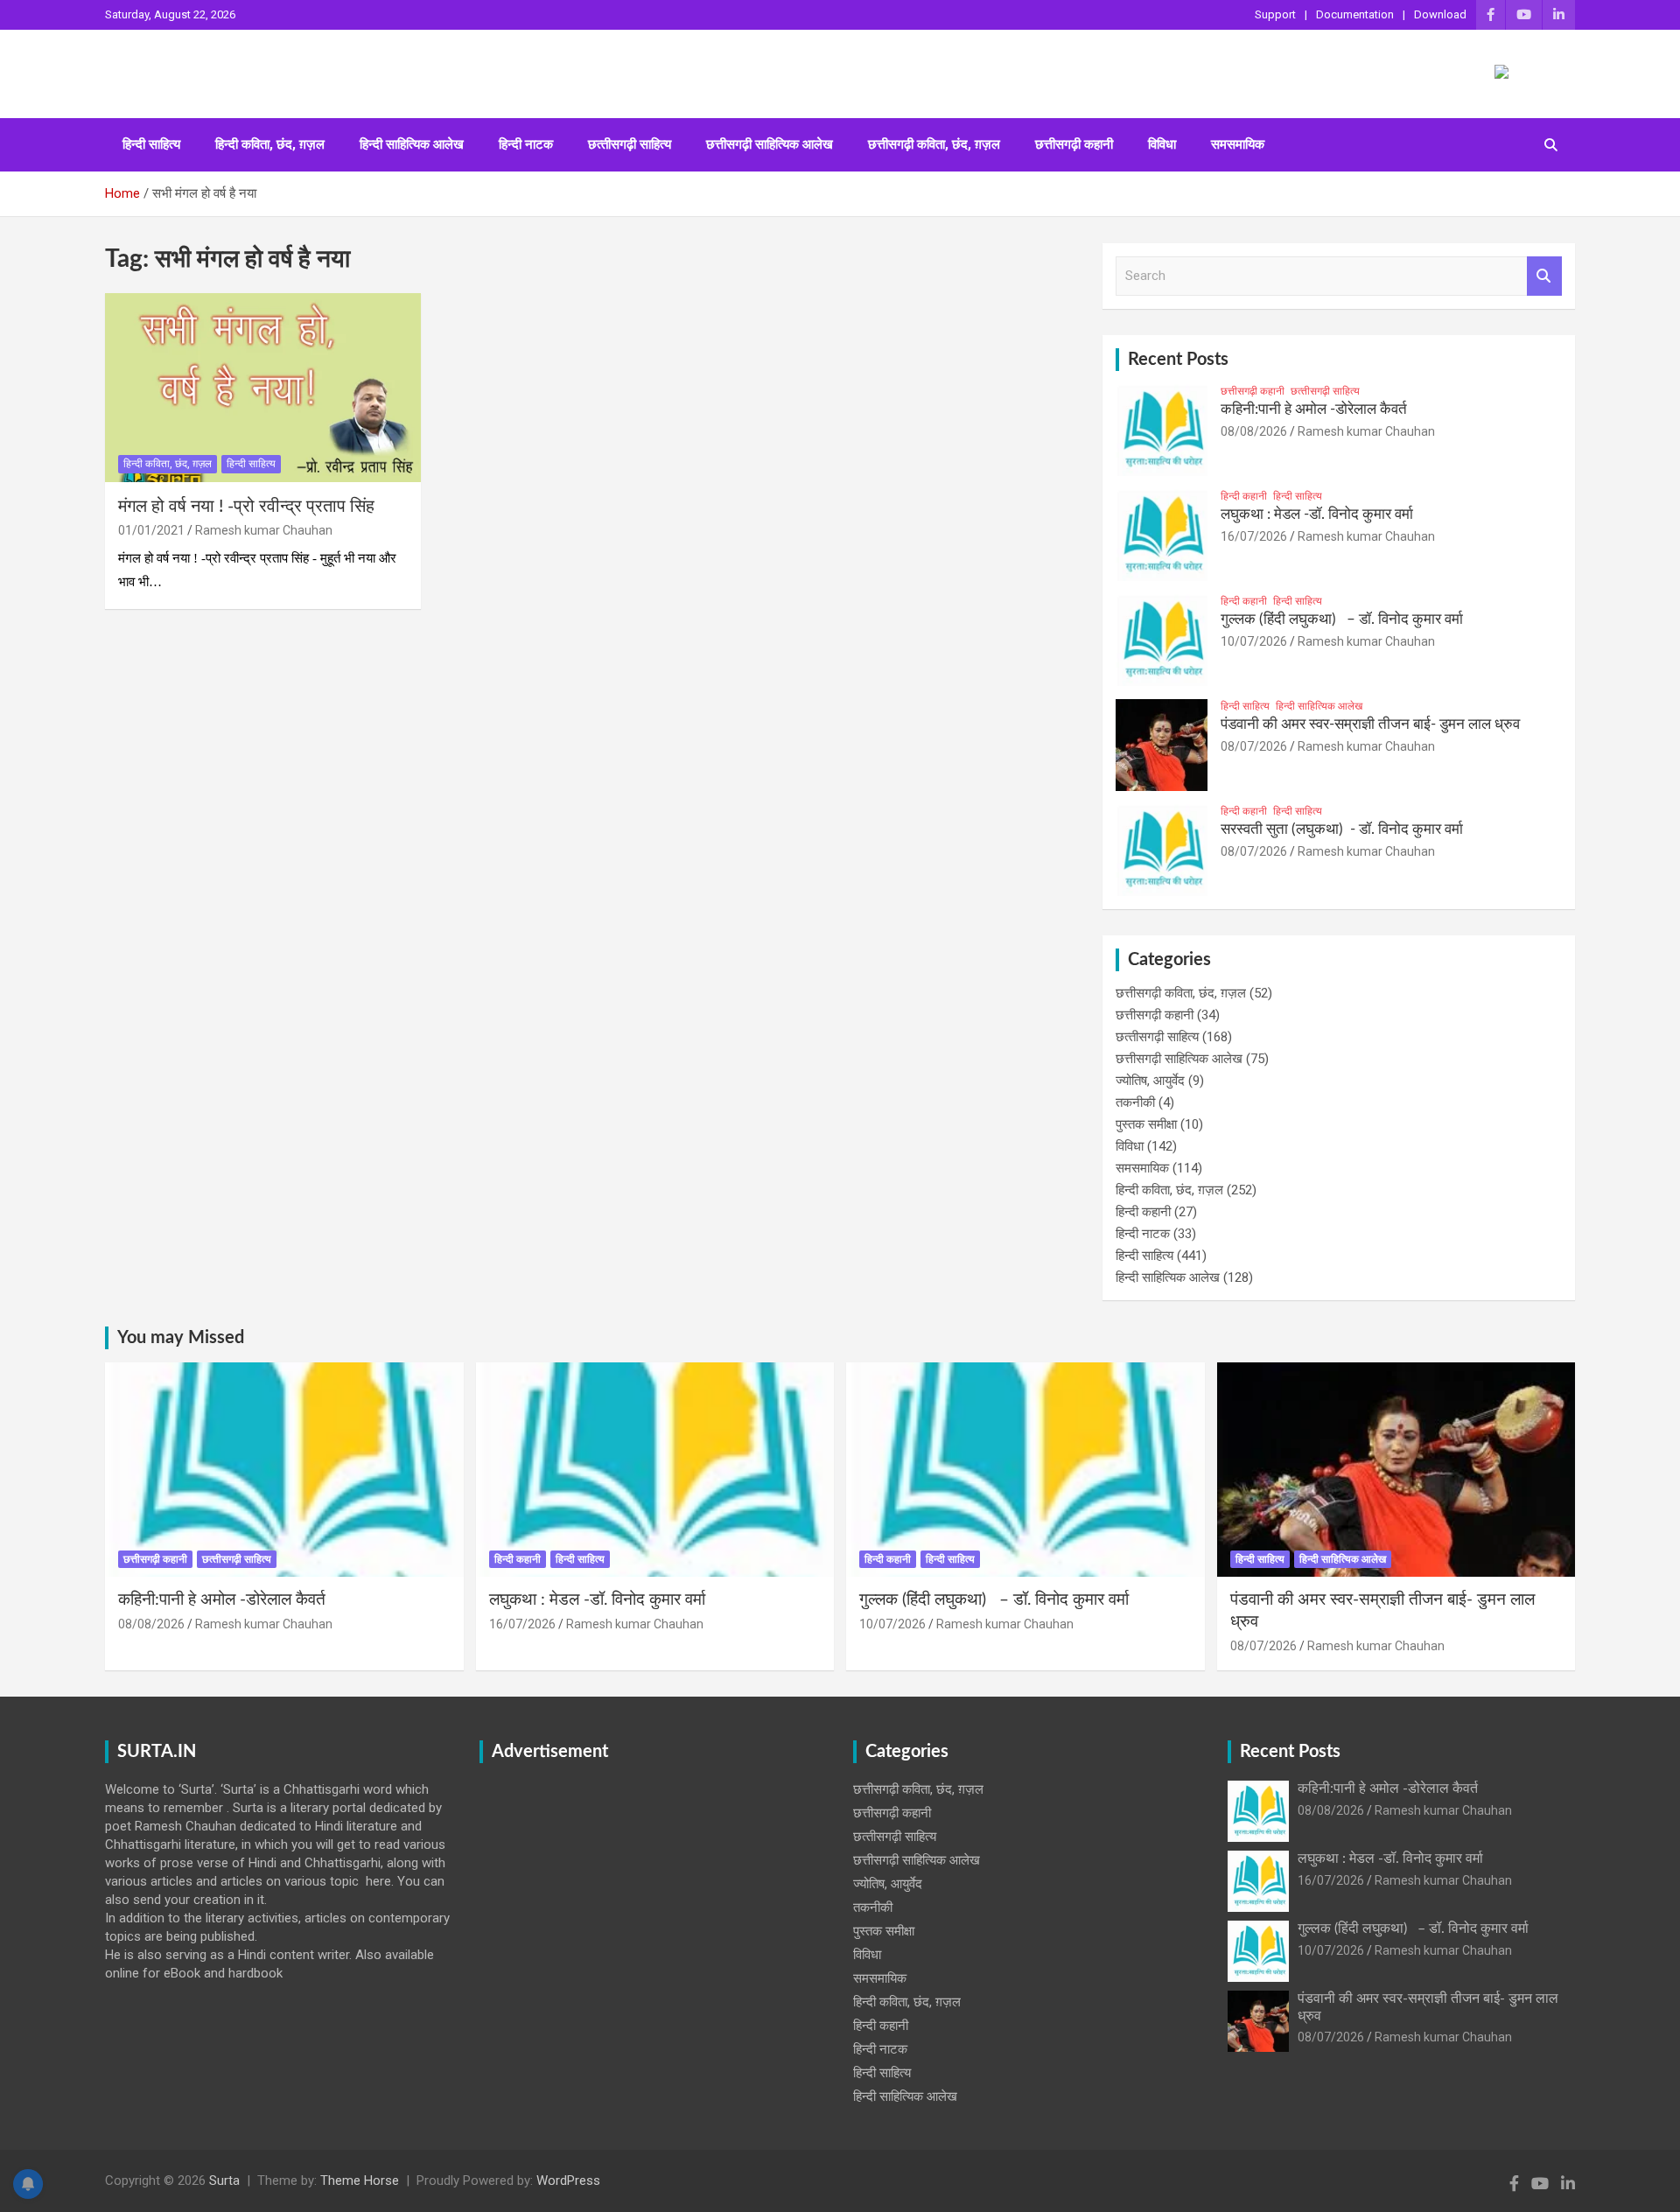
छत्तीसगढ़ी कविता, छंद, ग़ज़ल (934, 144)
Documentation (1355, 14)
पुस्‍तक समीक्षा (1146, 1124)
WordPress (568, 2180)
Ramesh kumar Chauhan (264, 530)
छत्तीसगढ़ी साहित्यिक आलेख (770, 144)
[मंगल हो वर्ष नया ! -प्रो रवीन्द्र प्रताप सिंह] (263, 388)
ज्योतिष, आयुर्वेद (1150, 1081)
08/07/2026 (1254, 746)
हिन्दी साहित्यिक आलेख (412, 144)
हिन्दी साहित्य (151, 144)
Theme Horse (360, 2180)
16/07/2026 (1254, 536)
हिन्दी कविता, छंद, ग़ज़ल (270, 144)
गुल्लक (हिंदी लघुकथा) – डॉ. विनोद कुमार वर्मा (1342, 619)
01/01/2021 (151, 530)
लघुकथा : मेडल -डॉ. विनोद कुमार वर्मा (1317, 514)
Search (1544, 276)
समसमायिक (1238, 144)
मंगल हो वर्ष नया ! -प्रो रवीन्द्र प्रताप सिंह (246, 507)
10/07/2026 (1254, 641)
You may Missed (181, 1338)
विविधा (1162, 144)
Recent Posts (1178, 360)
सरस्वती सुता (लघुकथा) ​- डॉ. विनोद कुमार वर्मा (1342, 829)
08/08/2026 (1254, 431)
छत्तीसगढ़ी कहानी (1074, 144)
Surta (224, 2180)
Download (1440, 14)
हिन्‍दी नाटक (526, 144)
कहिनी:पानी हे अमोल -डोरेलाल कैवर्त (1314, 409)
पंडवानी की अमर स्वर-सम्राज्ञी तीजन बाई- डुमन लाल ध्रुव (1370, 724)
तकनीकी (1135, 1102)
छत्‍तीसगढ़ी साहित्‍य (630, 144)
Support (1275, 14)
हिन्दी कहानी (1244, 496)
